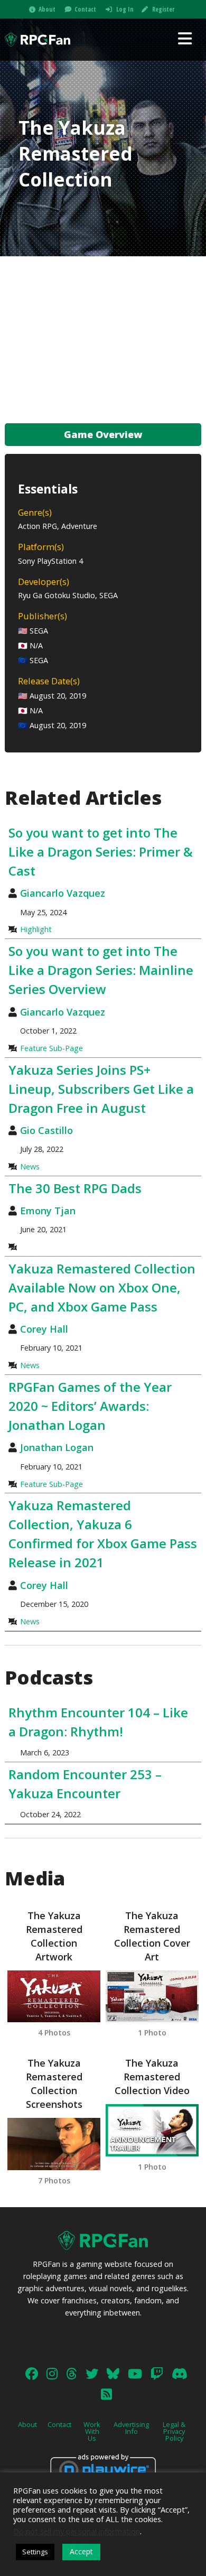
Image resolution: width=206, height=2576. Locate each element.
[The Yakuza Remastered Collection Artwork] (54, 1997)
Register (163, 9)
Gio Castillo (46, 1130)
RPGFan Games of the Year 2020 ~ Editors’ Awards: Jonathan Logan (90, 1406)
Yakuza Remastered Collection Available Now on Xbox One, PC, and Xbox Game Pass (102, 1287)
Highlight (36, 929)
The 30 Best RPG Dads (75, 1188)
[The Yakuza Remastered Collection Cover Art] (152, 1997)
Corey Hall (44, 1329)
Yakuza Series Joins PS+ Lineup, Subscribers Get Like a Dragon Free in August (101, 1089)
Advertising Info (131, 2428)
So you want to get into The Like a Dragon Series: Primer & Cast (101, 852)
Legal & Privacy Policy (174, 2431)
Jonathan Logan (57, 1447)
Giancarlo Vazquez (63, 893)
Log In (125, 9)
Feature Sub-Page (51, 1048)
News (30, 1166)
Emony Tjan (48, 1211)
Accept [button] (81, 2551)
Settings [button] (35, 2552)
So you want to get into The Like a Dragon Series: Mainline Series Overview (101, 970)
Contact (85, 9)
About (47, 9)
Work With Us (92, 2431)
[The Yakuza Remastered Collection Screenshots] (54, 2144)
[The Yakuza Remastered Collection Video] (152, 2130)
